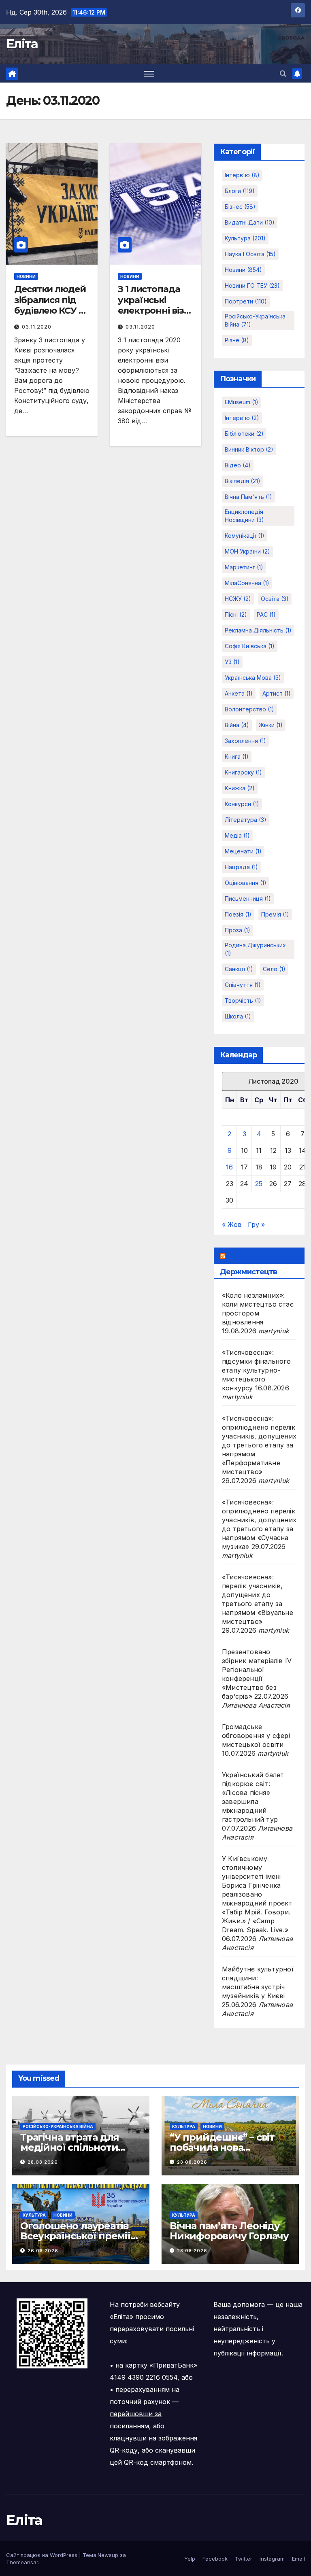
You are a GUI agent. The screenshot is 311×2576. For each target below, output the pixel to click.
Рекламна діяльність (258, 630)
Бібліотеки (244, 434)
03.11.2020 (37, 327)
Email (298, 2559)
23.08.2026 (192, 2251)
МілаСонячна (247, 583)
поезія (238, 914)
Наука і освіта (250, 254)
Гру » (256, 1224)
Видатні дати (250, 222)
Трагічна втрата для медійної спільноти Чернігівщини (70, 2147)
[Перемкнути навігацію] (149, 73)
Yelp (190, 2559)
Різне (237, 340)
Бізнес (240, 207)
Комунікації (245, 536)
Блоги (240, 191)
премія (275, 914)
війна (237, 725)
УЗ (232, 662)
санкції (239, 969)
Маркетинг (244, 567)
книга (237, 756)
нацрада (241, 867)
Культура (245, 238)
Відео (238, 465)
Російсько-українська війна (255, 320)
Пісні (236, 614)
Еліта (22, 44)
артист (277, 693)
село (274, 969)
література (246, 820)
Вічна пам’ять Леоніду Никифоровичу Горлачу (229, 2231)
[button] (283, 74)
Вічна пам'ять (248, 497)
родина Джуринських (255, 949)
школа (238, 1016)
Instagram (272, 2559)
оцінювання (246, 883)
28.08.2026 (43, 2162)
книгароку (243, 772)
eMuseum (242, 402)
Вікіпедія (243, 481)
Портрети (246, 301)
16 (229, 1167)
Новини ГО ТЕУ (252, 285)
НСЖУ (238, 599)
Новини (26, 276)
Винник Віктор (249, 449)
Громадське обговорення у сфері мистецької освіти (256, 1736)
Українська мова (253, 678)
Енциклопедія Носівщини (244, 516)
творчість (243, 1000)
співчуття (243, 985)
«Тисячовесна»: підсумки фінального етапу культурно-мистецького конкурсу (256, 1370)
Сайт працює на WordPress (43, 2555)
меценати (243, 851)
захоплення (245, 741)
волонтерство (249, 709)
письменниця (248, 899)
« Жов (232, 1224)
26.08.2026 (43, 2251)
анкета (239, 693)
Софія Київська (250, 646)
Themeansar (22, 2562)
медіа (237, 835)
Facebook (215, 2559)
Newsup (108, 2555)
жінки (271, 725)
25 (259, 1184)
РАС (266, 614)
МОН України (247, 551)
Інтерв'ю (242, 175)
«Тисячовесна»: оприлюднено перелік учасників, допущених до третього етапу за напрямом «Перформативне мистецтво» (259, 1445)
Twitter (244, 2559)
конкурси (242, 804)
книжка (240, 788)
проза (238, 930)
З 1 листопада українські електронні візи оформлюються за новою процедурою (154, 316)
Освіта (275, 599)
